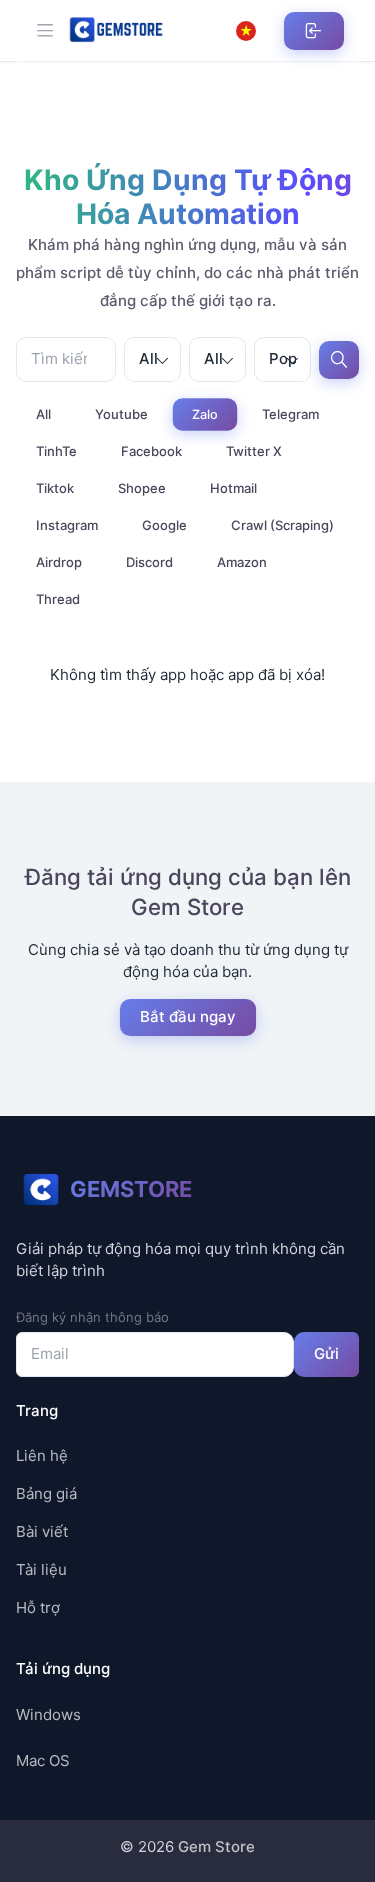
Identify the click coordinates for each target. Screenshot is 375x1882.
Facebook (151, 451)
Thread (58, 599)
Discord (149, 562)
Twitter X (254, 451)
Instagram (67, 525)
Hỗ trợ (38, 1607)
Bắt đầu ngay (187, 1016)
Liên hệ (42, 1455)
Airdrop (59, 562)
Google (164, 525)
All (43, 414)
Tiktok (55, 488)
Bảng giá (46, 1493)
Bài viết (42, 1531)
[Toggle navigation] (45, 30)
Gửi (326, 1353)
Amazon (242, 562)
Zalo (204, 414)
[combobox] (152, 359)
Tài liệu (41, 1569)
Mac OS (43, 1760)
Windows (48, 1714)
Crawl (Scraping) (282, 525)
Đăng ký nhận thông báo (92, 1317)
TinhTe (56, 451)
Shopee (142, 488)
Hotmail (233, 488)
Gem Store (216, 1846)
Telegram (290, 414)
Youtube (121, 414)
